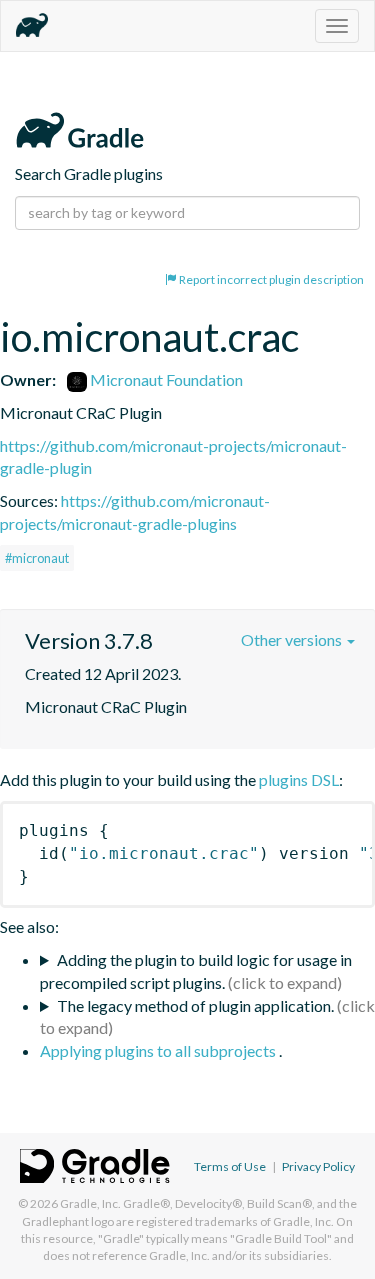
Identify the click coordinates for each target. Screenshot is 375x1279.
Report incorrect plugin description (270, 279)
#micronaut (37, 558)
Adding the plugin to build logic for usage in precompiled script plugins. (196, 971)
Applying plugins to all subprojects (159, 1050)
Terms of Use (230, 1166)
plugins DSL (299, 779)
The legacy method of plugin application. (195, 1005)
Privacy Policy (318, 1166)
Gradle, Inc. (90, 1203)
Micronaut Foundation (165, 379)
